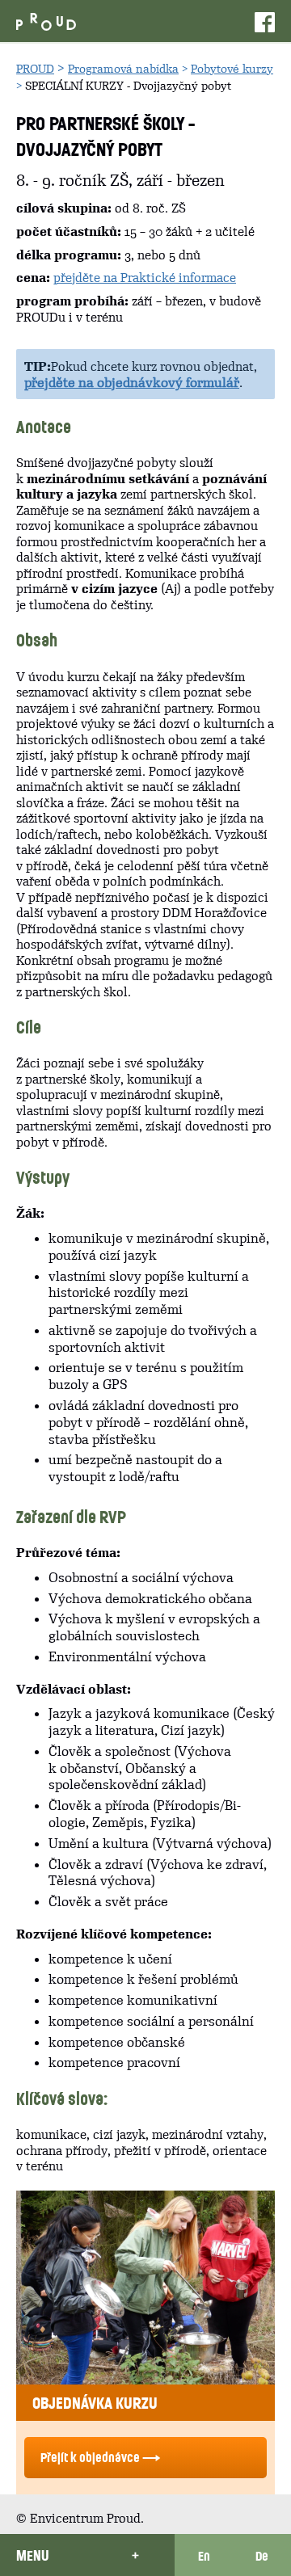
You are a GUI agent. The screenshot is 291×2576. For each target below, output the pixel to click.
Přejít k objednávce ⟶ (101, 2457)
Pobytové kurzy (232, 69)
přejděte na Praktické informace (145, 278)
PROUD (35, 69)
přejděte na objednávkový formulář (132, 382)
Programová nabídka (123, 69)
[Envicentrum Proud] (46, 20)
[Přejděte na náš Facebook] (265, 21)
